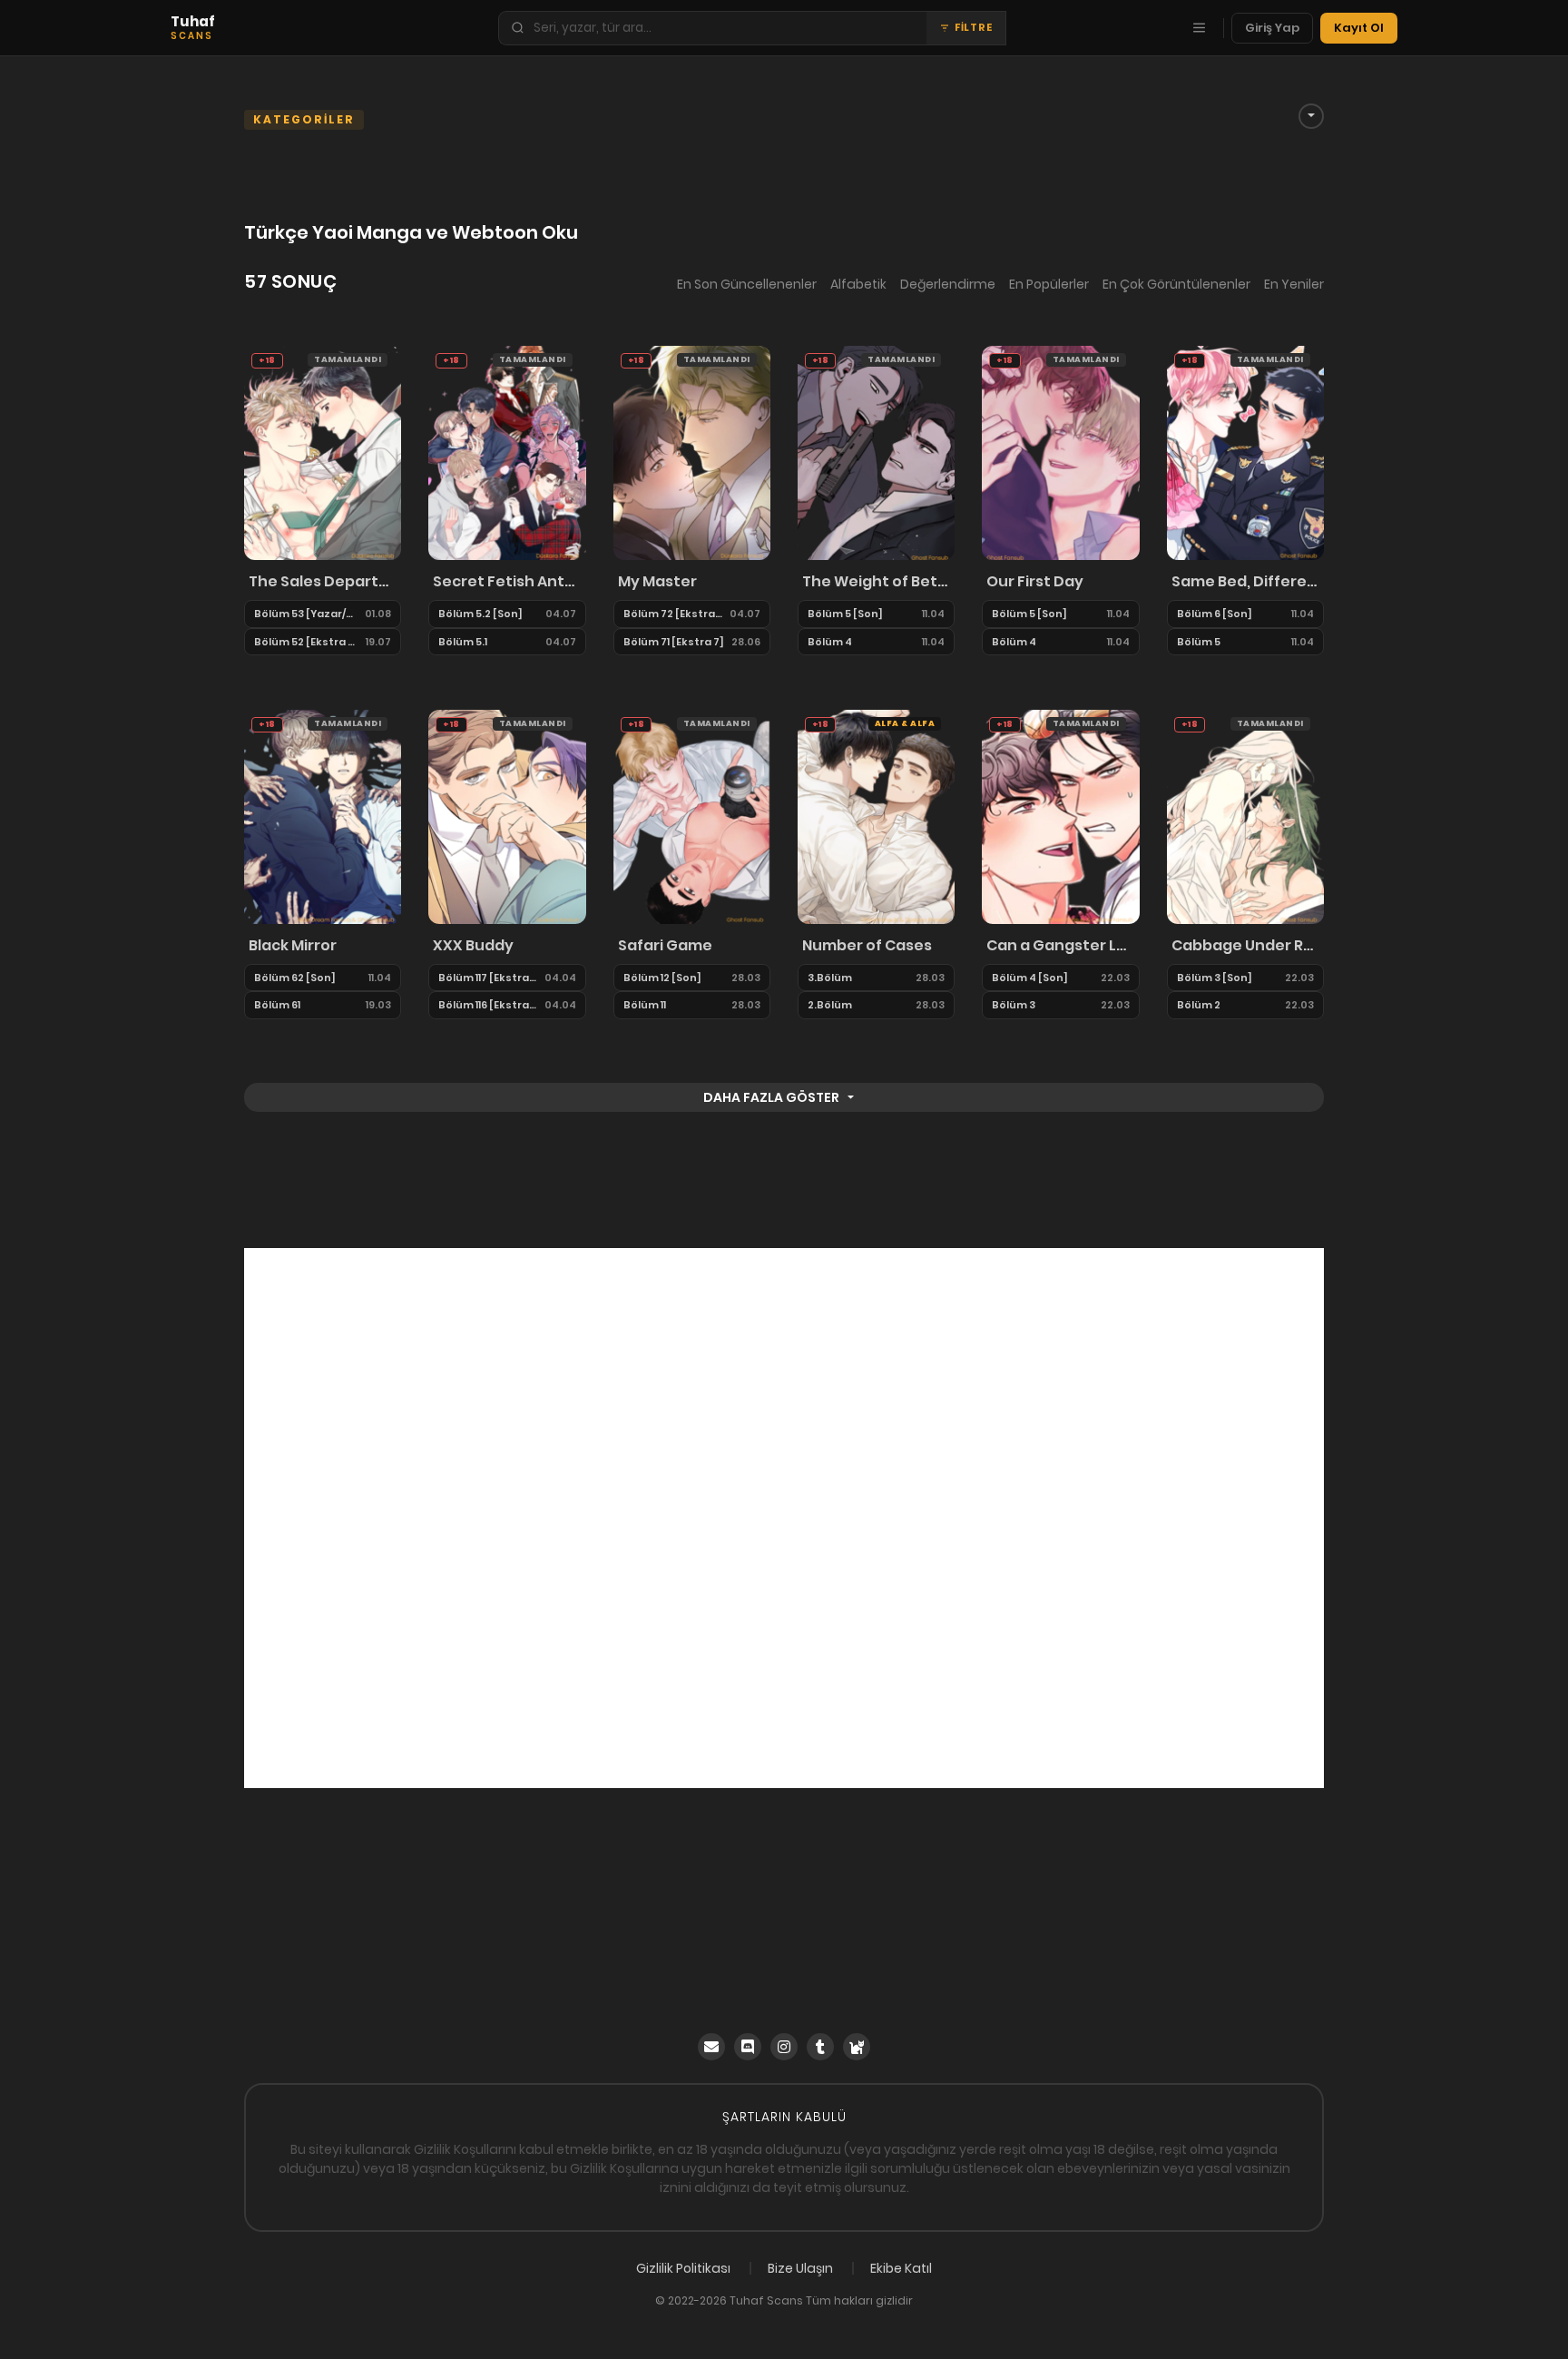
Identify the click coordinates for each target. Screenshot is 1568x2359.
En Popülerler (1049, 284)
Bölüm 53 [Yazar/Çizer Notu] (306, 614)
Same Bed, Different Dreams (1245, 581)
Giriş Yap (1272, 28)
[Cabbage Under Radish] (1245, 816)
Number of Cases (867, 945)
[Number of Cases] (876, 816)
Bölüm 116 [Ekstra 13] (487, 1005)
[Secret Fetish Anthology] (507, 452)
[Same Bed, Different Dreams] (1245, 452)
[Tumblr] (820, 2047)
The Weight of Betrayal (876, 581)
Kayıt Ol (1359, 28)
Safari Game (665, 945)
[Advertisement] (784, 1518)
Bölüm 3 (1014, 1005)
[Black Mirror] (323, 816)
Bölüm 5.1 (463, 642)
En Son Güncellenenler (747, 284)
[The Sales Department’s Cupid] (323, 452)
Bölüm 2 (1199, 1005)
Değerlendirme (948, 284)
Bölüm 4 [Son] (1030, 978)
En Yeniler (1294, 284)
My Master (657, 581)
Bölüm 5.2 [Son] (480, 614)
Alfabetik (858, 284)
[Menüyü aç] (1199, 28)
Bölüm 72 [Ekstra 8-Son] (673, 614)
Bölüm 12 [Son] (662, 978)
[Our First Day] (1060, 452)
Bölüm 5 (1199, 642)
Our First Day (1035, 581)
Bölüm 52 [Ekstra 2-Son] (306, 642)
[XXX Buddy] (507, 816)
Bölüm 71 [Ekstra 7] (674, 642)
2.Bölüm (830, 1005)
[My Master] (692, 452)
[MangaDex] (857, 2047)
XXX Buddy (473, 945)
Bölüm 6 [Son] (1215, 614)
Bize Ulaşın (800, 2268)
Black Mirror (293, 945)
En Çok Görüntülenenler (1176, 284)
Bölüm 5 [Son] (845, 614)
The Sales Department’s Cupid (323, 581)
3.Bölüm (830, 978)
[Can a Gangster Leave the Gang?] (1060, 816)
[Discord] (748, 2047)
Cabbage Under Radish (1245, 945)
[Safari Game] (692, 816)
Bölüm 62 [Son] (295, 978)
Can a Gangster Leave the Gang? (1060, 945)
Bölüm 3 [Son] (1215, 978)
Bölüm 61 (277, 1005)
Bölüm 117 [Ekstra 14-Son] (487, 978)
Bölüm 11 (645, 1005)
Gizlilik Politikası (683, 2268)
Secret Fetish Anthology (507, 581)
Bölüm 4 (830, 642)
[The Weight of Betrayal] (876, 452)
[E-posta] (711, 2047)
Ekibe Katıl (901, 2268)
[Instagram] (784, 2047)
